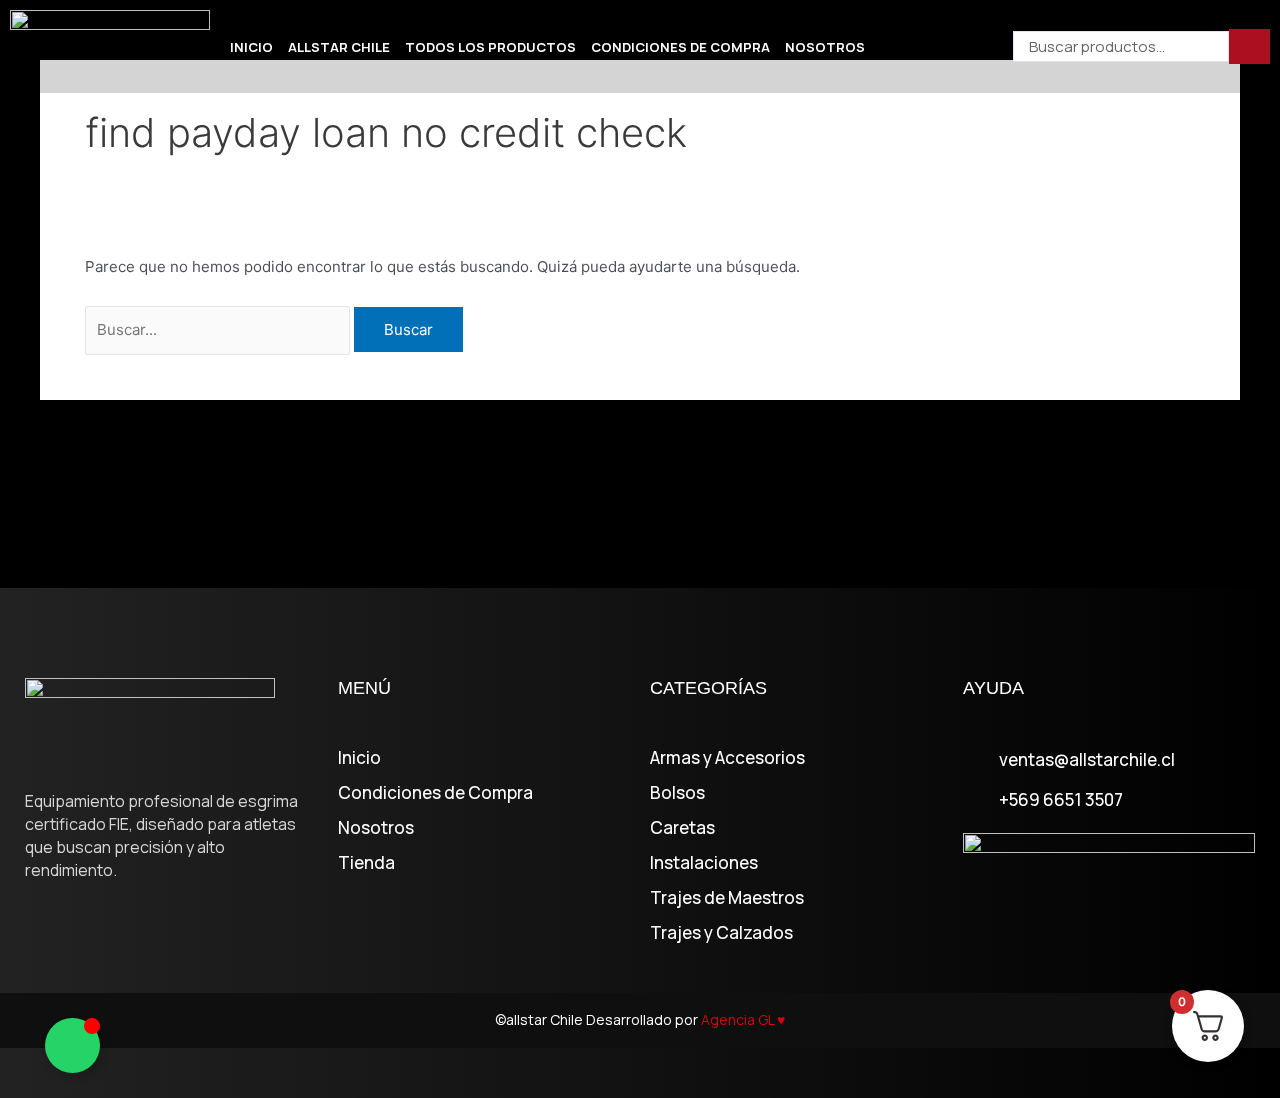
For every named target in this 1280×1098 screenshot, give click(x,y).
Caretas (682, 828)
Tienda (366, 863)
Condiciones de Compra (680, 47)
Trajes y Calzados (721, 933)
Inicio (251, 47)
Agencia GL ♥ (743, 1019)
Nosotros (825, 47)
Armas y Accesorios (727, 758)
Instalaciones (704, 863)
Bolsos (677, 793)
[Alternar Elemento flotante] (72, 1045)
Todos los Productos (490, 47)
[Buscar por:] (219, 329)
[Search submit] (1249, 46)
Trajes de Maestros (727, 898)
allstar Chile (339, 47)
